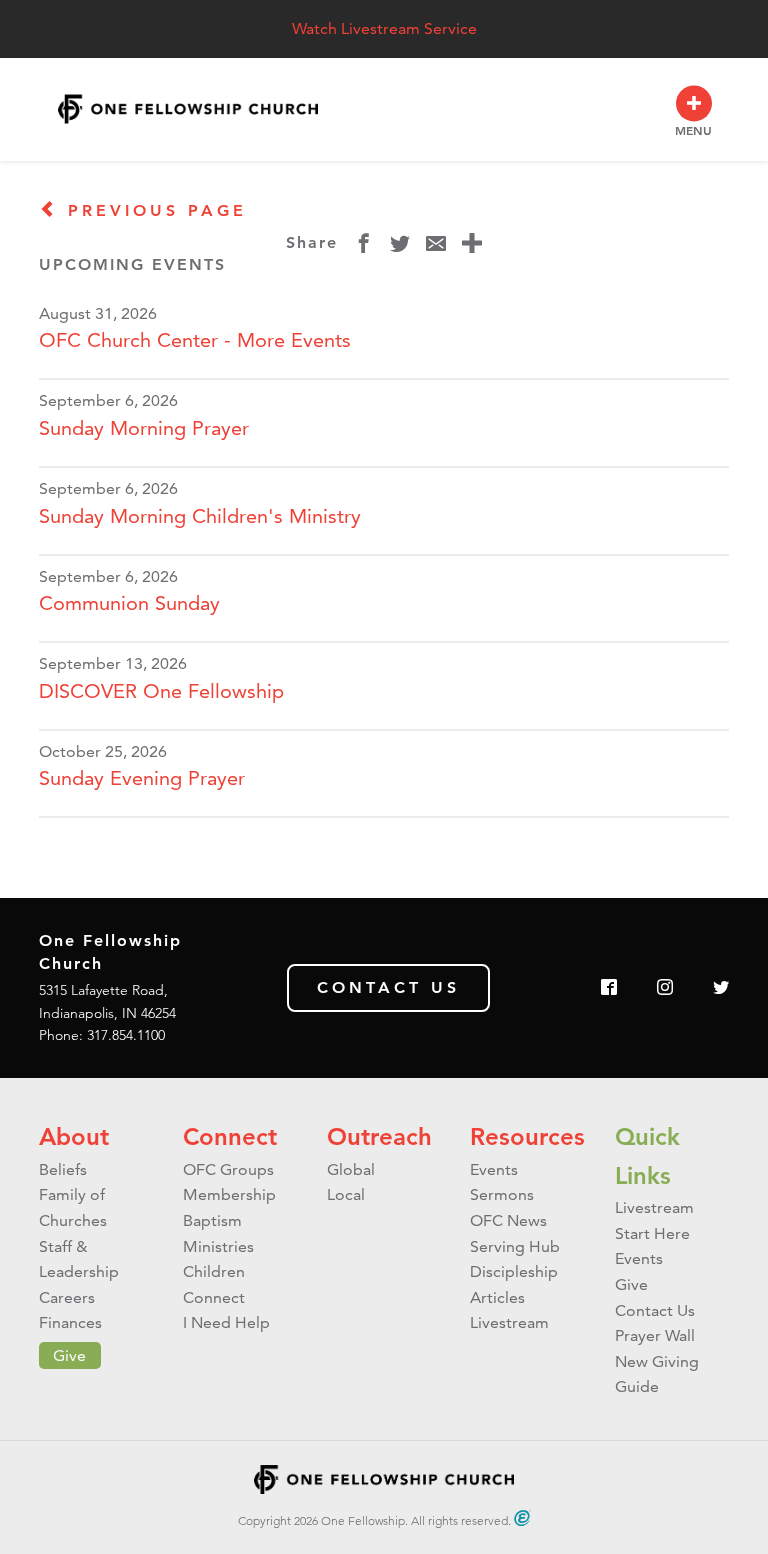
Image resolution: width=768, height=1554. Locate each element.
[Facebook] (609, 988)
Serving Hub (515, 1246)
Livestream (509, 1322)
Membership (229, 1194)
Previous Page (153, 210)
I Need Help (226, 1322)
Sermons (502, 1194)
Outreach (379, 1136)
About (74, 1136)
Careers (67, 1297)
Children (214, 1271)
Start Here (652, 1233)
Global (351, 1169)
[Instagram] (665, 988)
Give (69, 1355)
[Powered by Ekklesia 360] (522, 1518)
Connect (230, 1136)
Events (494, 1169)
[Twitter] (721, 988)
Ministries (218, 1246)
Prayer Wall (655, 1335)
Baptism (212, 1220)
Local (346, 1194)
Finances (70, 1322)
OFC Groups (228, 1169)
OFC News (508, 1220)
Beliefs (63, 1169)
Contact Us (388, 987)
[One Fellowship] (187, 109)
